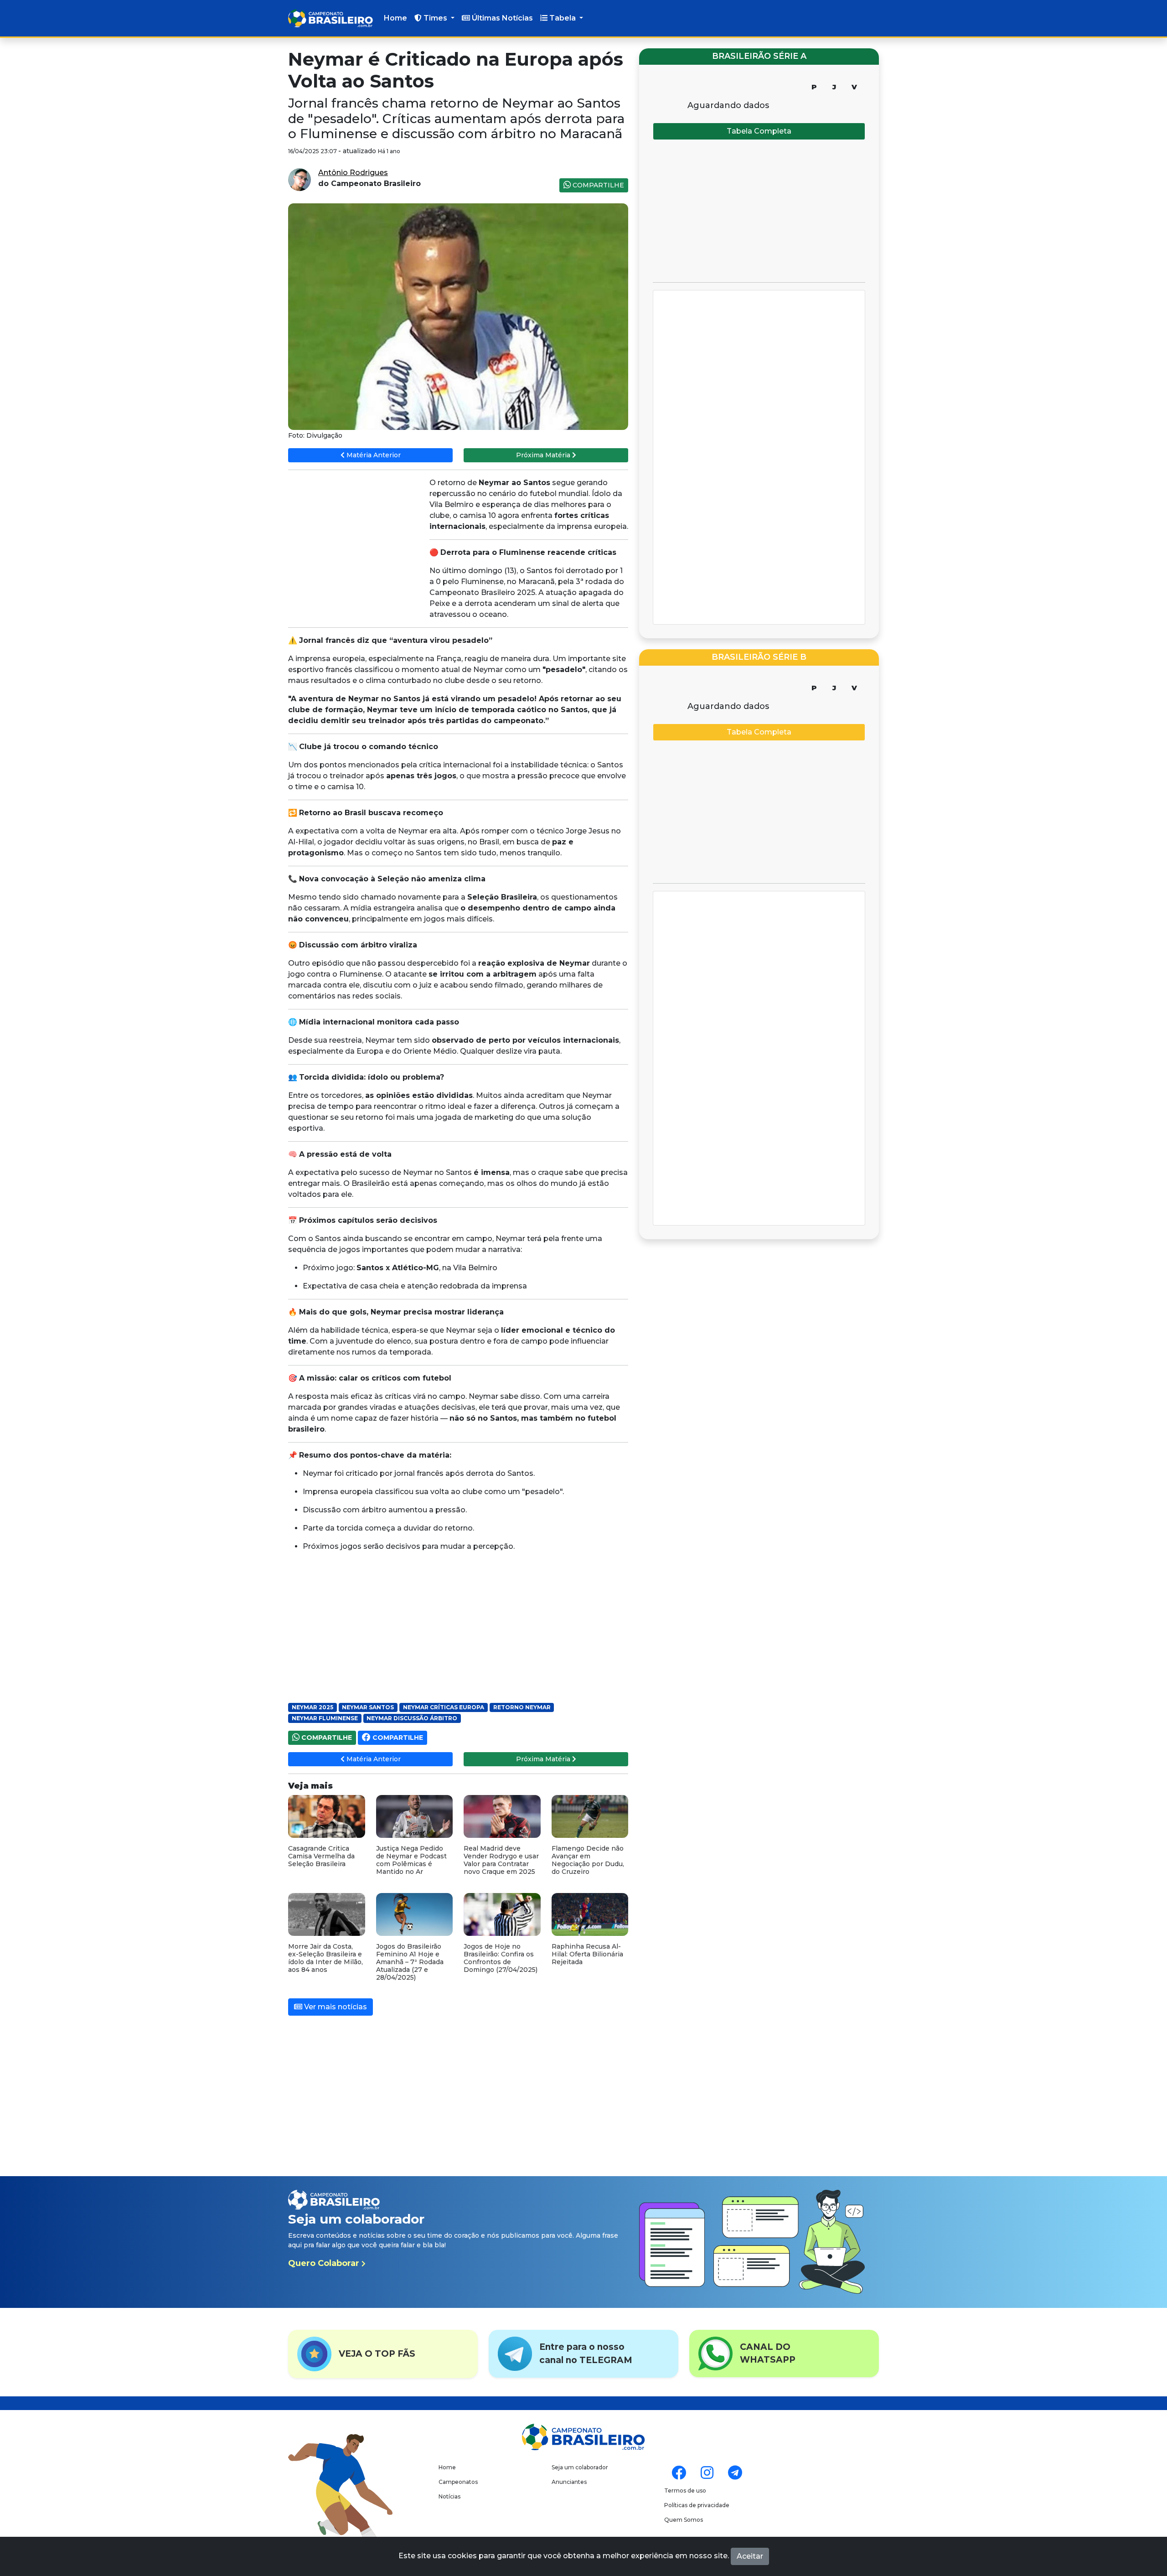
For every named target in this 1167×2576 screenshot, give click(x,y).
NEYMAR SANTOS (368, 1707)
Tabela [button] (563, 18)
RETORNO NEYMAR (522, 1707)
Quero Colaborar (325, 2263)
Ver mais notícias (335, 2007)
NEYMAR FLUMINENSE (325, 1718)
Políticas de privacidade (697, 2505)
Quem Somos (684, 2520)
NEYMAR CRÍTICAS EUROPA (444, 1707)
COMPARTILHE (597, 185)
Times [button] (435, 18)
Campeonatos (458, 2482)
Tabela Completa (759, 131)
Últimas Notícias (501, 18)
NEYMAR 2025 (312, 1707)
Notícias (449, 2496)
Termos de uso (685, 2491)
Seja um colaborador (580, 2467)
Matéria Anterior (373, 455)
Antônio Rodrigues (353, 173)
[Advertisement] (356, 543)
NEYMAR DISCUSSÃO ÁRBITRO (412, 1718)
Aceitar (750, 2556)
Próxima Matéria (544, 455)
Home (395, 18)
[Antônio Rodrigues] (299, 179)
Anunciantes (569, 2482)
